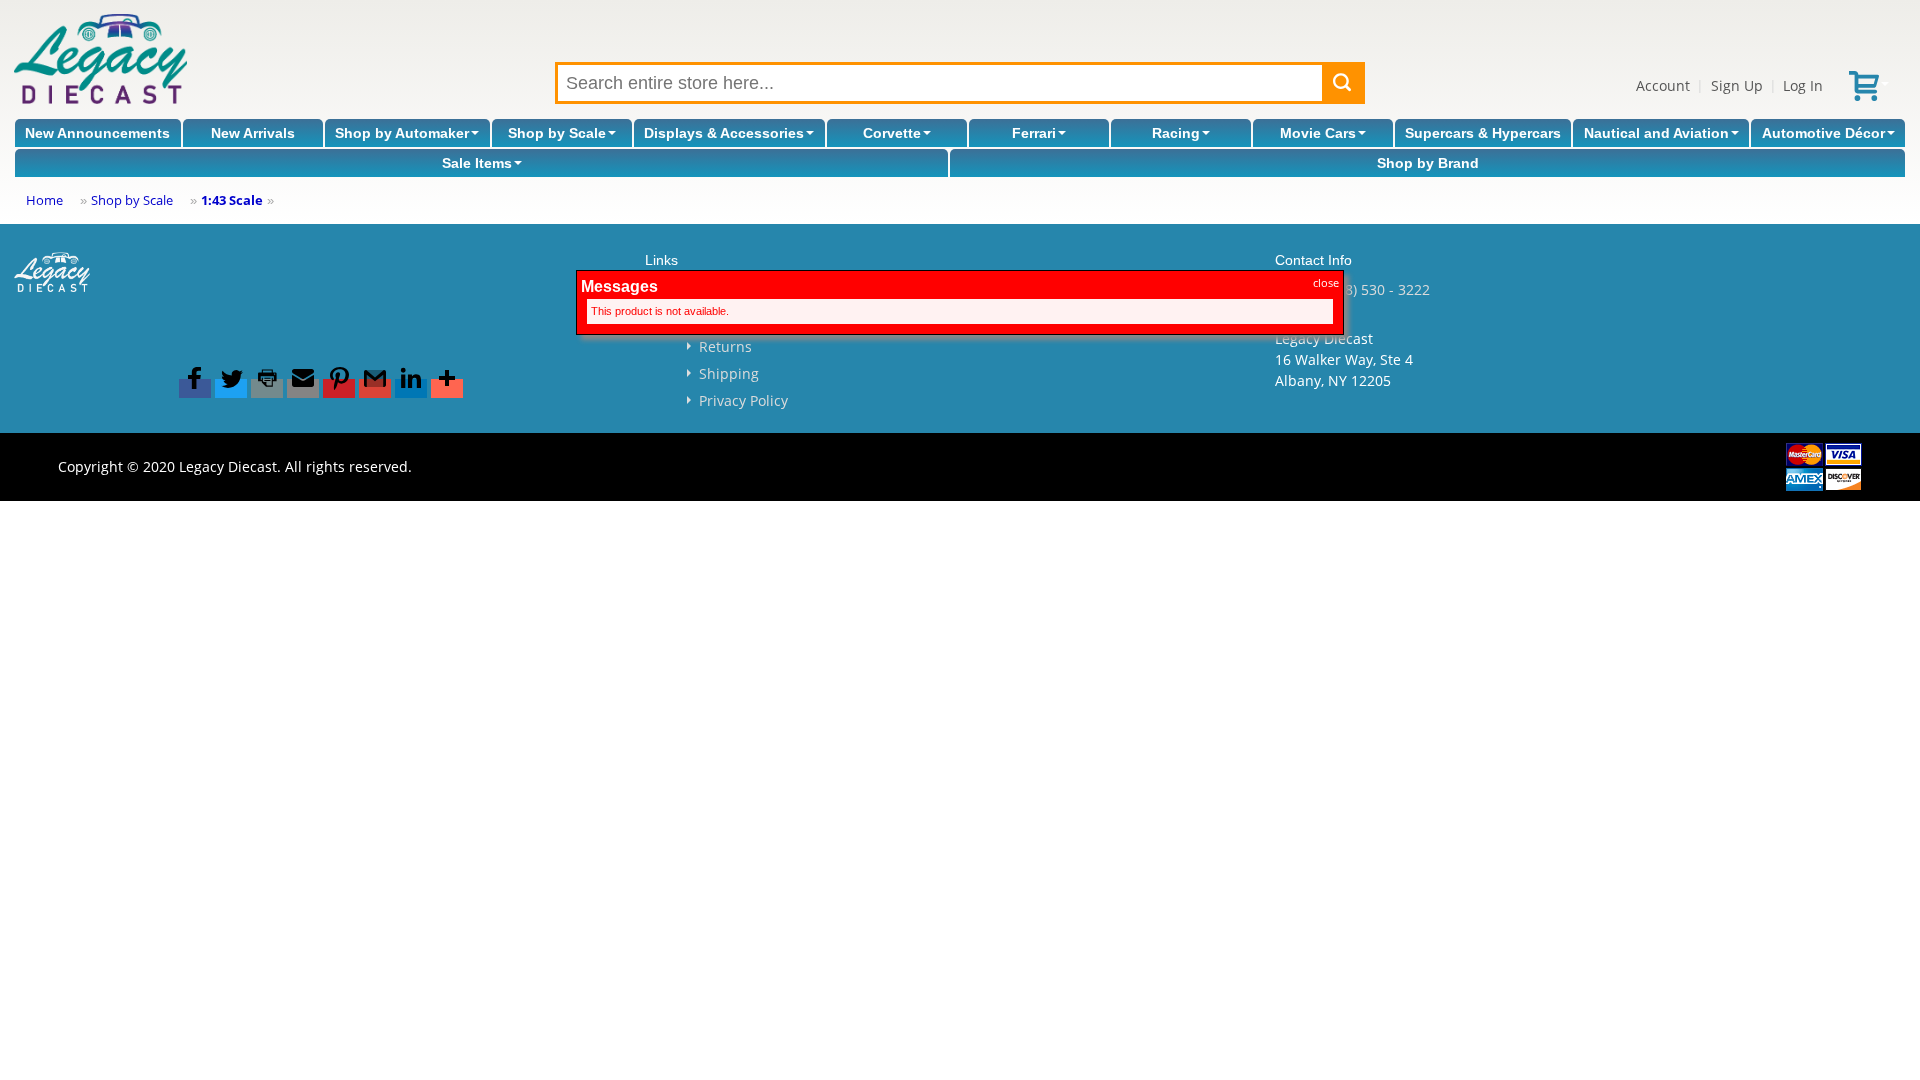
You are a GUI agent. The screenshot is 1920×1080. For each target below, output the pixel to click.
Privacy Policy (743, 400)
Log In (1803, 85)
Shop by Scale (557, 133)
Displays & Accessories (724, 133)
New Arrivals (253, 133)
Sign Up (1737, 85)
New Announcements (97, 133)
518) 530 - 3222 (1379, 289)
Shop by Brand (1428, 163)
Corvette (892, 133)
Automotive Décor (1823, 133)
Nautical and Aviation (1656, 133)
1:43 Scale (232, 200)
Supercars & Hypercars (1483, 133)
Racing (1176, 133)
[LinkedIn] (411, 388)
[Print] (267, 388)
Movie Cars (1318, 133)
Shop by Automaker (402, 133)
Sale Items (477, 163)
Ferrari (1034, 133)
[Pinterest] (339, 388)
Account (1663, 85)
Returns (725, 346)
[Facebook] (195, 388)
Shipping (729, 373)
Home (44, 200)
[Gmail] (375, 388)
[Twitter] (231, 388)
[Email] (303, 388)
